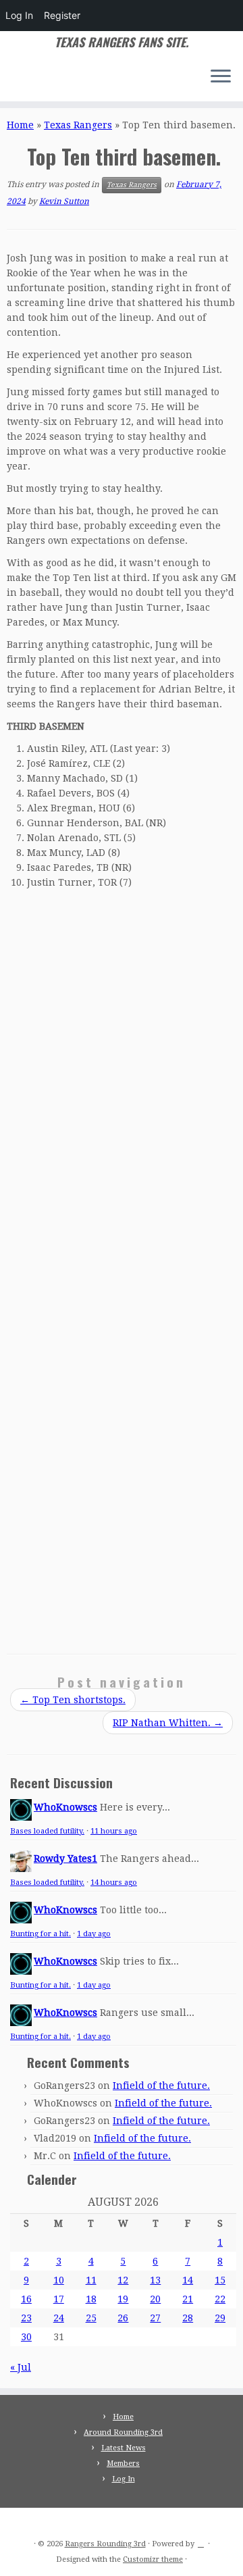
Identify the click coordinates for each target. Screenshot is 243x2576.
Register (62, 15)
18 (91, 2299)
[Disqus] (122, 1081)
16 (26, 2299)
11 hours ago (114, 1831)
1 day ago (94, 1934)
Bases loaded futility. (47, 1831)
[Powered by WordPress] (201, 2542)
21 (188, 2299)
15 (220, 2280)
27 (155, 2318)
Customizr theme (153, 2559)
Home (20, 125)
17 (59, 2299)
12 (123, 2280)
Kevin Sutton (64, 201)
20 (155, 2299)
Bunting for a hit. (40, 1934)
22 (220, 2299)
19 (123, 2299)
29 (220, 2318)
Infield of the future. (161, 2086)
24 (59, 2318)
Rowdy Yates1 (65, 1859)
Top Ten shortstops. (73, 1700)
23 (26, 2318)
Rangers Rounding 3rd (105, 2544)
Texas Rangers (78, 125)
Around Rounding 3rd (123, 2432)
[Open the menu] (221, 77)
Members (123, 2464)
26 (123, 2318)
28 (188, 2318)
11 (91, 2280)
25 (91, 2318)
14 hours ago (114, 1883)
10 (59, 2280)
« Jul (21, 2367)
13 (155, 2280)
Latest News (124, 2448)
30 (26, 2337)
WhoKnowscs (65, 1807)
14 (188, 2280)
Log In (19, 15)
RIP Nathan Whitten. (168, 1723)
